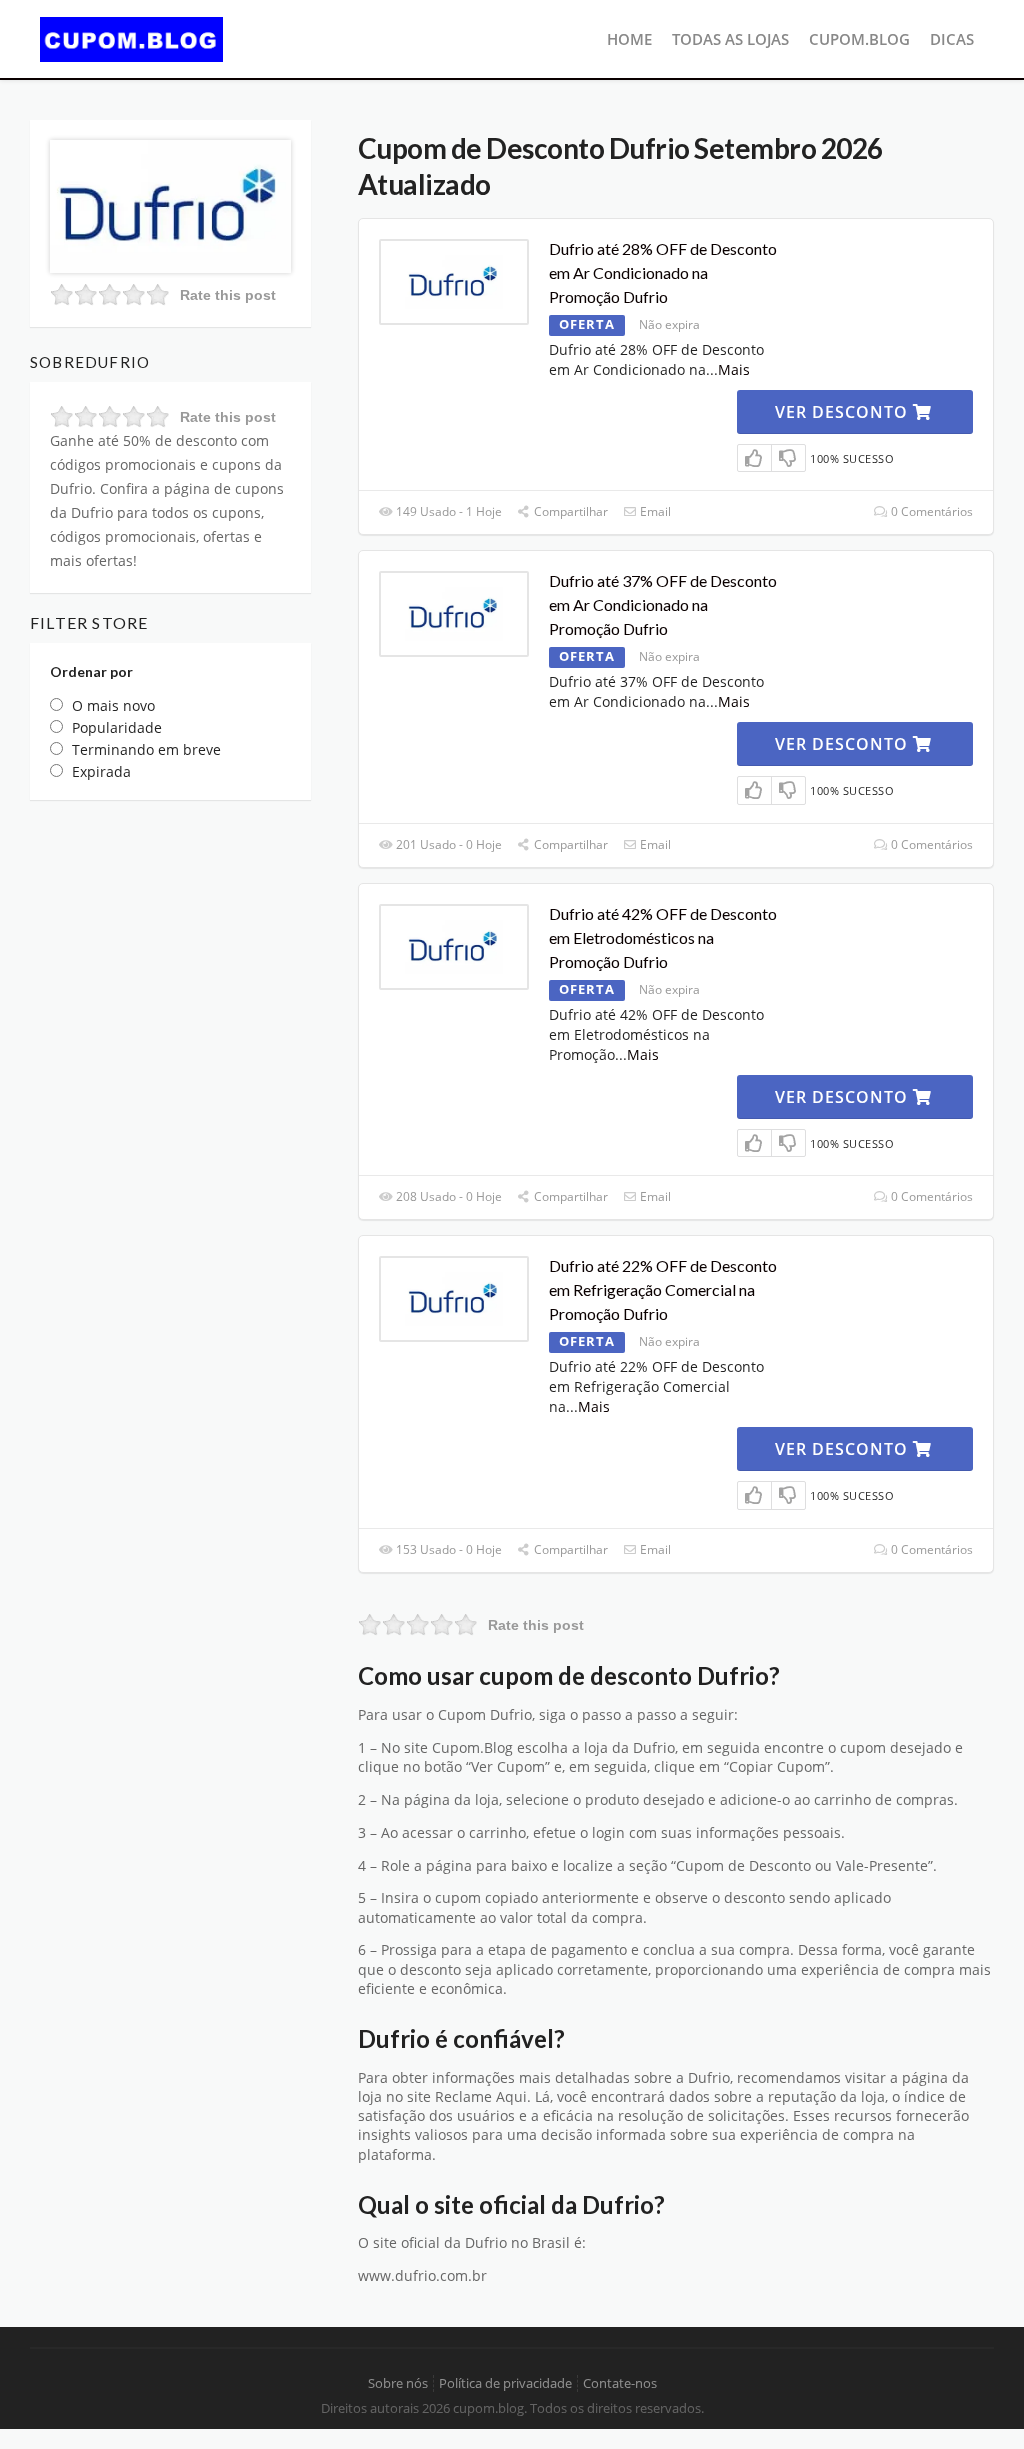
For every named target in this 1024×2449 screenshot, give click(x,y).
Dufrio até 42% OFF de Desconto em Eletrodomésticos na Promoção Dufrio (663, 937)
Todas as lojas (730, 39)
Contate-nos (620, 2383)
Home (629, 39)
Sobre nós (398, 2383)
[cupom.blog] (131, 37)
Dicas (952, 39)
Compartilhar (569, 511)
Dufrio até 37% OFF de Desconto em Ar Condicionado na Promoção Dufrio (663, 604)
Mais (734, 369)
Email (654, 511)
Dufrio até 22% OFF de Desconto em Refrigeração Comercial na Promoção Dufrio (663, 1289)
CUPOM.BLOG (859, 39)
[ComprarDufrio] (170, 204)
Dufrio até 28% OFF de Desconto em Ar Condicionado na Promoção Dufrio (663, 272)
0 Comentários (930, 511)
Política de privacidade (505, 2383)
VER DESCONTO (844, 412)
